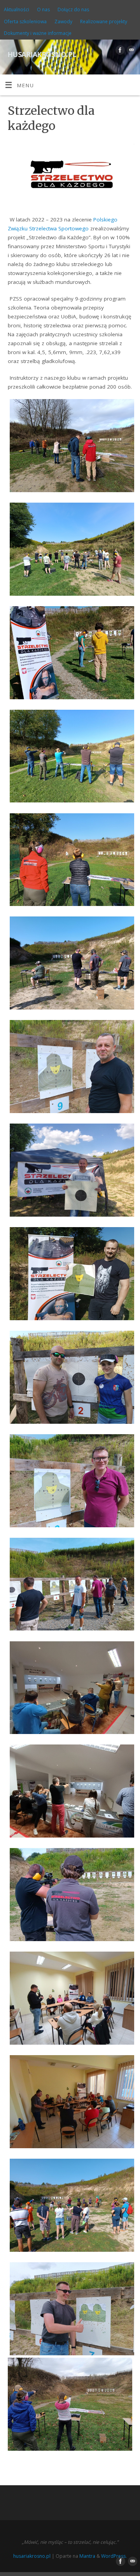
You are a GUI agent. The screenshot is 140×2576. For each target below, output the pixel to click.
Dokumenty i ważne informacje (38, 33)
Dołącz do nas (73, 10)
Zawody (63, 22)
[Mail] (130, 51)
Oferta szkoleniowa (25, 22)
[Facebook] (119, 51)
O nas (43, 10)
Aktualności (17, 10)
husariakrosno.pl (42, 53)
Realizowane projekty (104, 22)
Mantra (87, 2556)
